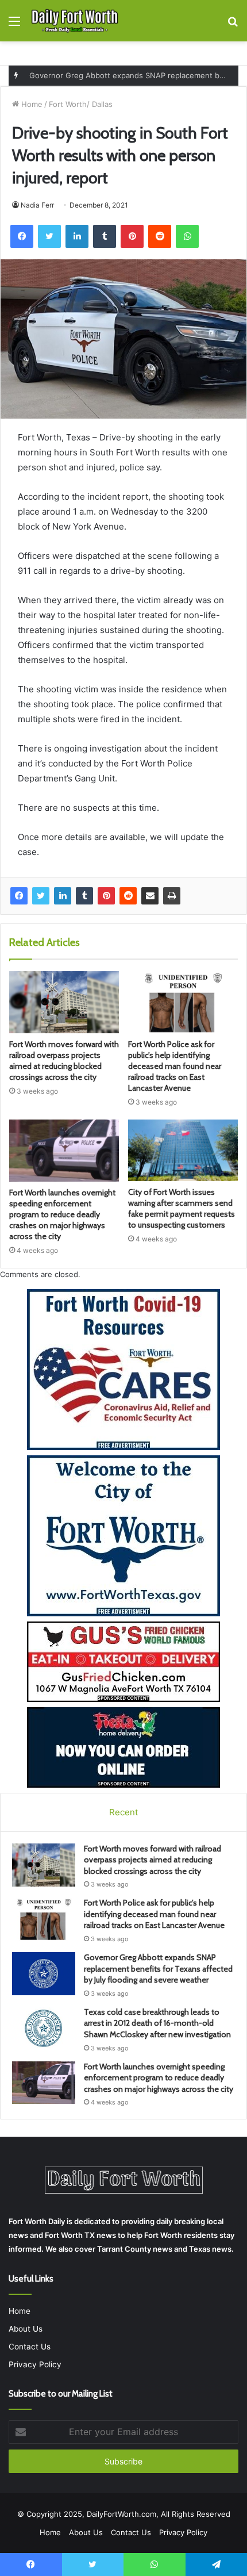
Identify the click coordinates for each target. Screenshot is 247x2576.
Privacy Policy (35, 2364)
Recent (123, 1812)
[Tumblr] (84, 896)
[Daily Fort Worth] (75, 21)
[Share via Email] (150, 896)
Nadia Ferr (37, 205)
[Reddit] (128, 896)
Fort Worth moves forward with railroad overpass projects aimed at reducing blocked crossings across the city (64, 1061)
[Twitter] (41, 896)
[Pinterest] (106, 896)
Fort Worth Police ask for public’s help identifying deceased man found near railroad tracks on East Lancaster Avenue (175, 1066)
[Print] (172, 896)
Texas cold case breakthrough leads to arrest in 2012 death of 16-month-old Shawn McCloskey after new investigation (157, 2023)
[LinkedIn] (63, 896)
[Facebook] (19, 896)
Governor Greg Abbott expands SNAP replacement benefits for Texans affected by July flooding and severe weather (158, 1969)
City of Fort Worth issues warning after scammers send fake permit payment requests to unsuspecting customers (182, 1208)
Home (31, 104)
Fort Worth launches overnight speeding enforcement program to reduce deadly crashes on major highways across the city (62, 1214)
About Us (26, 2329)
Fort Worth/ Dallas (81, 104)
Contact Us (30, 2347)
